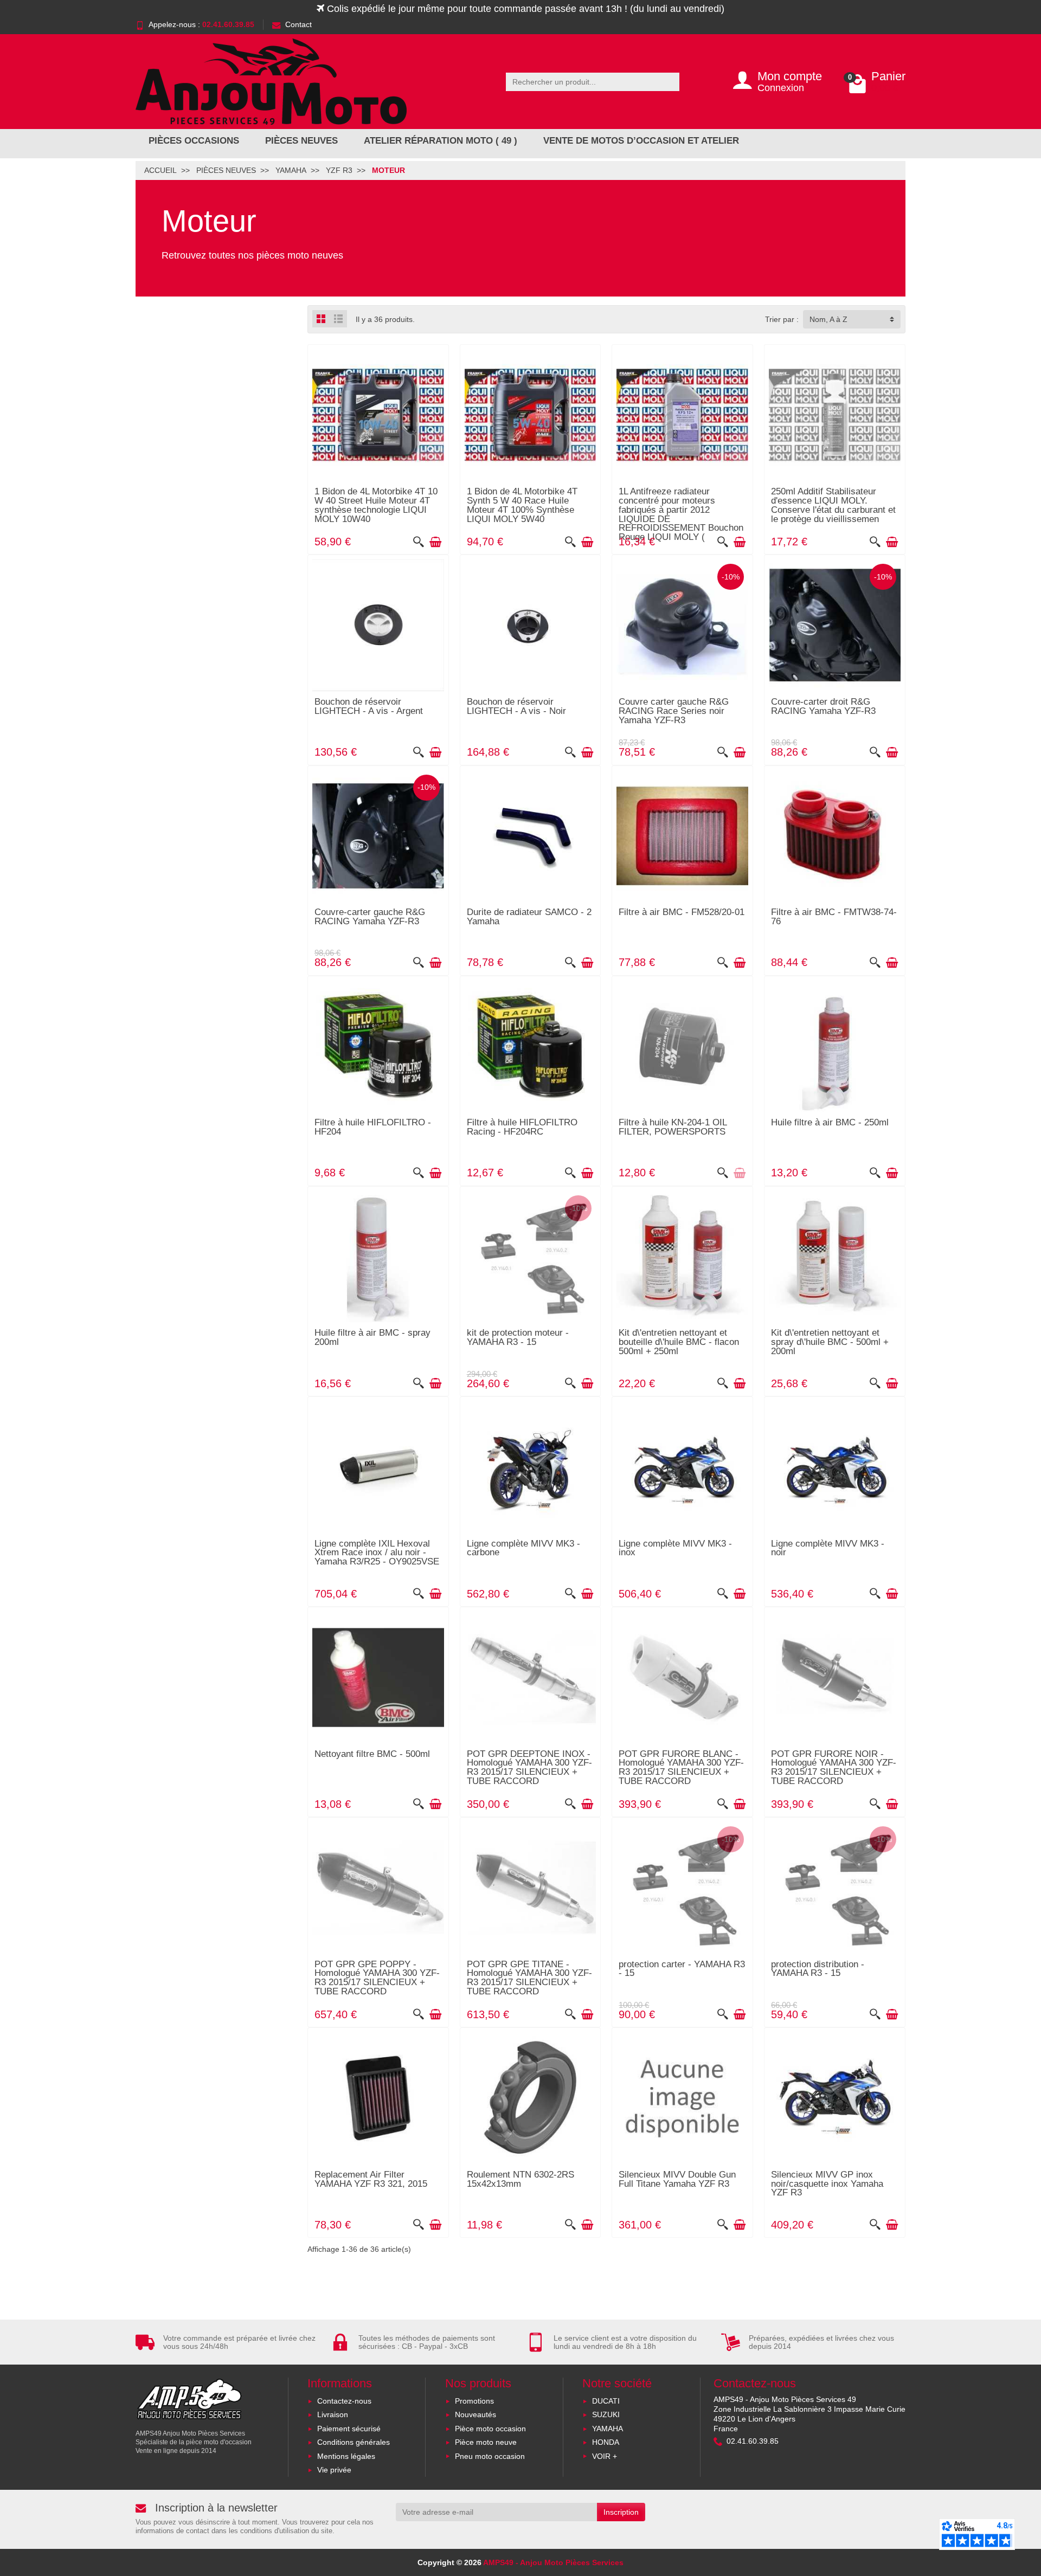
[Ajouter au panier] (435, 542)
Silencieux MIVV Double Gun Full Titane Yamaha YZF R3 (677, 2179)
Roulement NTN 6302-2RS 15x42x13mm (520, 2179)
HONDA (606, 2442)
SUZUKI (606, 2414)
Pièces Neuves (301, 141)
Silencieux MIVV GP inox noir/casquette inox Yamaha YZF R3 (827, 2184)
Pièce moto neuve (486, 2442)
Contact (298, 24)
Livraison (333, 2414)
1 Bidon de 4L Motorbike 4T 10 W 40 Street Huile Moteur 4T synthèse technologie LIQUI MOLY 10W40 (376, 505)
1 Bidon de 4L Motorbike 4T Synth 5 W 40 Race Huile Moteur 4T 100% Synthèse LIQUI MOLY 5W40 (522, 505)
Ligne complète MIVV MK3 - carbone (523, 1548)
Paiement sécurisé (349, 2429)
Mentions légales (346, 2456)
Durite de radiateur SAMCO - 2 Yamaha (529, 917)
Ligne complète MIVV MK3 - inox (675, 1548)
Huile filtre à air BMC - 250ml (830, 1122)
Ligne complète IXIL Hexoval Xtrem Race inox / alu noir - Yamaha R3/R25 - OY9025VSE (377, 1553)
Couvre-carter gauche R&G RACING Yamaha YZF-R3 (370, 917)
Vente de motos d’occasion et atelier (641, 141)
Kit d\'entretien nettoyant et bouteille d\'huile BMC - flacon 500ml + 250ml (679, 1342)
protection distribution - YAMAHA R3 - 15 (818, 1969)
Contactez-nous (344, 2401)
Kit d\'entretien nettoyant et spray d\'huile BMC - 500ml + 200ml (830, 1342)
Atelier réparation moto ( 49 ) (441, 141)
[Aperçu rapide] (419, 542)
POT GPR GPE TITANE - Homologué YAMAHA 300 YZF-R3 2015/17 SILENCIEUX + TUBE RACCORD (529, 1978)
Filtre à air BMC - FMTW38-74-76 (834, 917)
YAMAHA (608, 2429)
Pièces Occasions (194, 141)
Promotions (474, 2401)
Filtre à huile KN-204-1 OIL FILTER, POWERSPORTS (673, 1127)
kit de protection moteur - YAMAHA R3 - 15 (518, 1337)
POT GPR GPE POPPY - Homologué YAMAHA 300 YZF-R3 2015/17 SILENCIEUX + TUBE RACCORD (377, 1978)
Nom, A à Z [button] (828, 319)
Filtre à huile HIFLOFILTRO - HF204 (373, 1127)
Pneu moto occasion (490, 2456)
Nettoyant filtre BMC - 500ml (372, 1754)
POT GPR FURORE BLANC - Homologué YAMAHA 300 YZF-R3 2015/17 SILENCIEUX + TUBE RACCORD (681, 1767)
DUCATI (606, 2401)
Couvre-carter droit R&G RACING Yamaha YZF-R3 (823, 706)
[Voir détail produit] (740, 1173)
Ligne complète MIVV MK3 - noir (828, 1548)
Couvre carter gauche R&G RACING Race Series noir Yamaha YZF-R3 (674, 711)
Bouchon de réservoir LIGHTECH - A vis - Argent (369, 706)
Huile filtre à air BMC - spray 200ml (372, 1337)
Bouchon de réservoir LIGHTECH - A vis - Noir (516, 706)
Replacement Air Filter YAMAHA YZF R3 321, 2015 (371, 2179)
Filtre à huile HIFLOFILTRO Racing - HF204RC (522, 1127)
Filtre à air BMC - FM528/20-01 (682, 912)
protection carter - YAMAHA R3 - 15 (682, 1969)
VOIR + (605, 2456)
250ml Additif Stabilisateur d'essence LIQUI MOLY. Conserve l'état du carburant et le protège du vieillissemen (833, 505)
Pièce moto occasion (490, 2429)
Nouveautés (475, 2414)
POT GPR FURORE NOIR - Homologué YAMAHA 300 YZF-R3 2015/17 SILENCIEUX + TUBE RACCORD (834, 1767)
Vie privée (334, 2470)
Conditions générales (354, 2442)
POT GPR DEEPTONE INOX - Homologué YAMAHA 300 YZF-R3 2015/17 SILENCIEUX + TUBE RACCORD (529, 1767)
